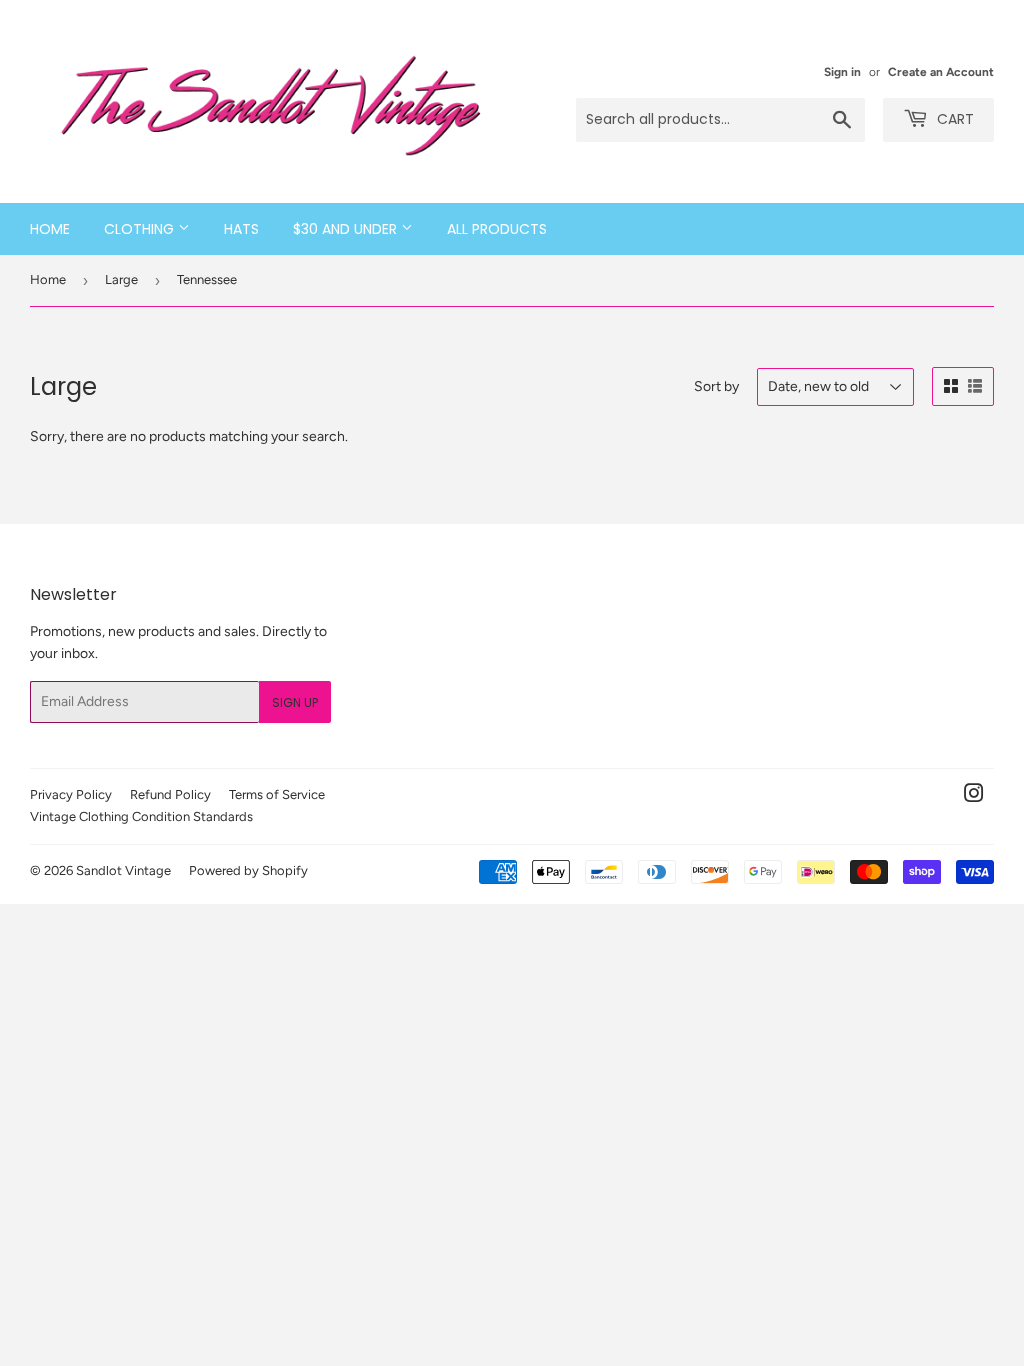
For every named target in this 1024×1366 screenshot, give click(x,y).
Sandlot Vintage (123, 870)
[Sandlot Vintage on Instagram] (974, 796)
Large (121, 279)
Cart (953, 119)
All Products (497, 229)
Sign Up (295, 702)
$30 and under (347, 229)
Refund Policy (170, 794)
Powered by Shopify (248, 870)
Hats (241, 229)
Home (50, 229)
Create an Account (941, 72)
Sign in (842, 72)
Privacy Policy (71, 794)
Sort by (716, 386)
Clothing (141, 229)
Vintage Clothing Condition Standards (141, 816)
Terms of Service (277, 794)
